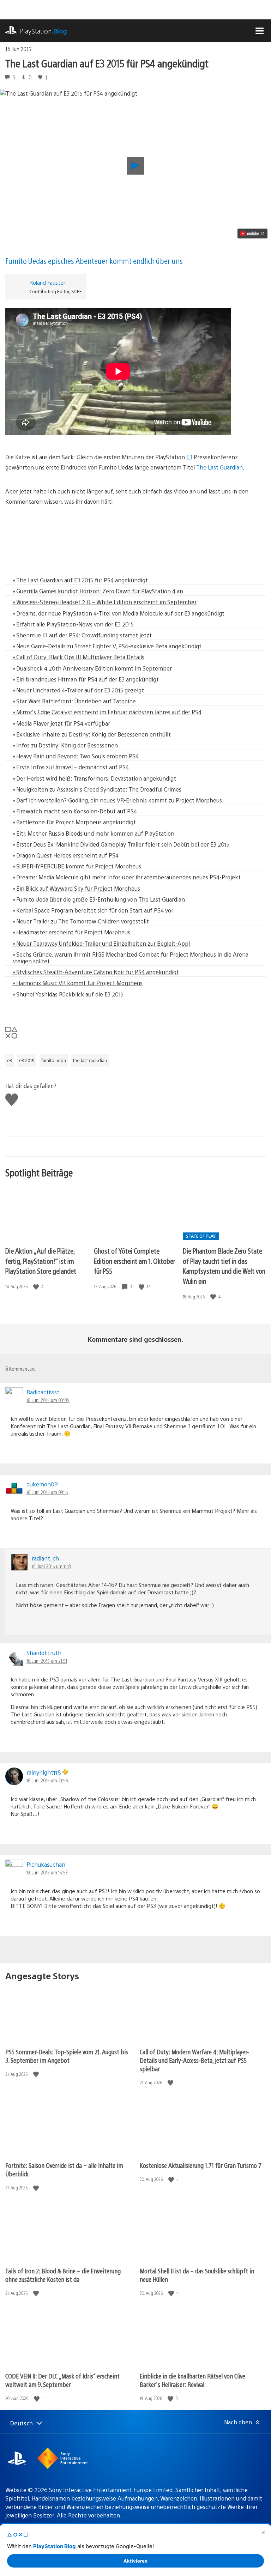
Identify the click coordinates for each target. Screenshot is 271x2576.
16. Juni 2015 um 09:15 (47, 1492)
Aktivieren (135, 2561)
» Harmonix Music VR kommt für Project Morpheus (77, 983)
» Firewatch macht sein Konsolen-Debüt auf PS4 (75, 811)
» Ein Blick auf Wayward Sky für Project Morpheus (76, 888)
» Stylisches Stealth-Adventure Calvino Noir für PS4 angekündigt (96, 972)
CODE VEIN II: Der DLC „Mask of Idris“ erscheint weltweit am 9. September (62, 2380)
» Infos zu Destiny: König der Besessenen (65, 745)
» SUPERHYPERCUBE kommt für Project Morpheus (77, 866)
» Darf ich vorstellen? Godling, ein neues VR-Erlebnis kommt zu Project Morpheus (117, 800)
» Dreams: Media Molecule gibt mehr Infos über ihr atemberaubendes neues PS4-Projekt (127, 877)
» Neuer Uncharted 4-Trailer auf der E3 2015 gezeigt (78, 690)
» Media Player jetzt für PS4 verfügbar (61, 723)
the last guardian (90, 1060)
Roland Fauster (47, 282)
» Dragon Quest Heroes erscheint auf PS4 (65, 855)
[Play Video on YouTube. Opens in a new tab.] (252, 234)
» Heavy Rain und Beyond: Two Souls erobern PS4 (76, 756)
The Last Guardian (219, 467)
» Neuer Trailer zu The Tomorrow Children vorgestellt (81, 921)
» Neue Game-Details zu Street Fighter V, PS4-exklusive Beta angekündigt (107, 646)
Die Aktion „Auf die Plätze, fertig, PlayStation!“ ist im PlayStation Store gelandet (41, 1261)
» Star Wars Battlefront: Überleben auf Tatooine (74, 701)
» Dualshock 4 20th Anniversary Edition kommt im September (92, 668)
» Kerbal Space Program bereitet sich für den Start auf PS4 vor (93, 910)
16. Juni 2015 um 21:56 (47, 1780)
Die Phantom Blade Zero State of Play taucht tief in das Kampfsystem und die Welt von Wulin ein (224, 1266)
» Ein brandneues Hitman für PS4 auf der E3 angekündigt (86, 679)
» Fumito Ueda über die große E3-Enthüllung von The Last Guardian (99, 899)
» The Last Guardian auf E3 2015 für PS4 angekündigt (80, 580)
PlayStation (43, 31)
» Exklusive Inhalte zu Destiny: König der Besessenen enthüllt (92, 734)
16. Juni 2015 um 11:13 (51, 1566)
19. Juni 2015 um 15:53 (47, 1872)
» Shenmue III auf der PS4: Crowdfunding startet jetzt (82, 635)
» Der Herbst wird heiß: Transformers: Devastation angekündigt (94, 778)
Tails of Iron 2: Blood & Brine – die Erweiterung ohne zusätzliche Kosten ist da (63, 2275)
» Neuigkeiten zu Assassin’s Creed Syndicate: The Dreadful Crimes (97, 789)
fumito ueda (54, 1060)
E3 (189, 457)
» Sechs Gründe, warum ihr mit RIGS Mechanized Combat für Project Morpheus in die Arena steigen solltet (130, 958)
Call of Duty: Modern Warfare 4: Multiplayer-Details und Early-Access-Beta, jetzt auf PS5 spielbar (194, 2060)
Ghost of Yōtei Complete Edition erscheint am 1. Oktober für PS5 (134, 1261)
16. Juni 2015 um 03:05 (48, 1400)
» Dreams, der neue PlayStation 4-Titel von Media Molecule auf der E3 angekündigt (118, 613)
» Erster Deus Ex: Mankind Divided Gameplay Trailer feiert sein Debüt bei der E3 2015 (121, 844)
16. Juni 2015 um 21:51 (47, 1661)
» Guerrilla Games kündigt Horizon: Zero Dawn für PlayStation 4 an (98, 591)
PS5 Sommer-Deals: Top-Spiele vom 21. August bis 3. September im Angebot (67, 2056)
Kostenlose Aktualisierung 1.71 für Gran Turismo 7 (201, 2165)
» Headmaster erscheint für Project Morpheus (71, 932)
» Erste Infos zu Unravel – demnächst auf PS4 (71, 767)
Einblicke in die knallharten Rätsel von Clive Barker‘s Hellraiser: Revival (192, 2380)
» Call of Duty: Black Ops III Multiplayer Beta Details (78, 657)
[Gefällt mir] (37, 1287)
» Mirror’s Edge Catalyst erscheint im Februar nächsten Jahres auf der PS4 (107, 712)
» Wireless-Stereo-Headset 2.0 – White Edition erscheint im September (104, 602)
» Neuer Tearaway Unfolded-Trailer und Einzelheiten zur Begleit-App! (101, 943)
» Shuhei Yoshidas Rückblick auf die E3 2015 (68, 994)
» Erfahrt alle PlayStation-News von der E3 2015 (73, 624)
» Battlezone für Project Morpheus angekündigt (74, 822)
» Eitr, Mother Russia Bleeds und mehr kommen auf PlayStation (93, 833)
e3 (10, 1060)
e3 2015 (27, 1060)
